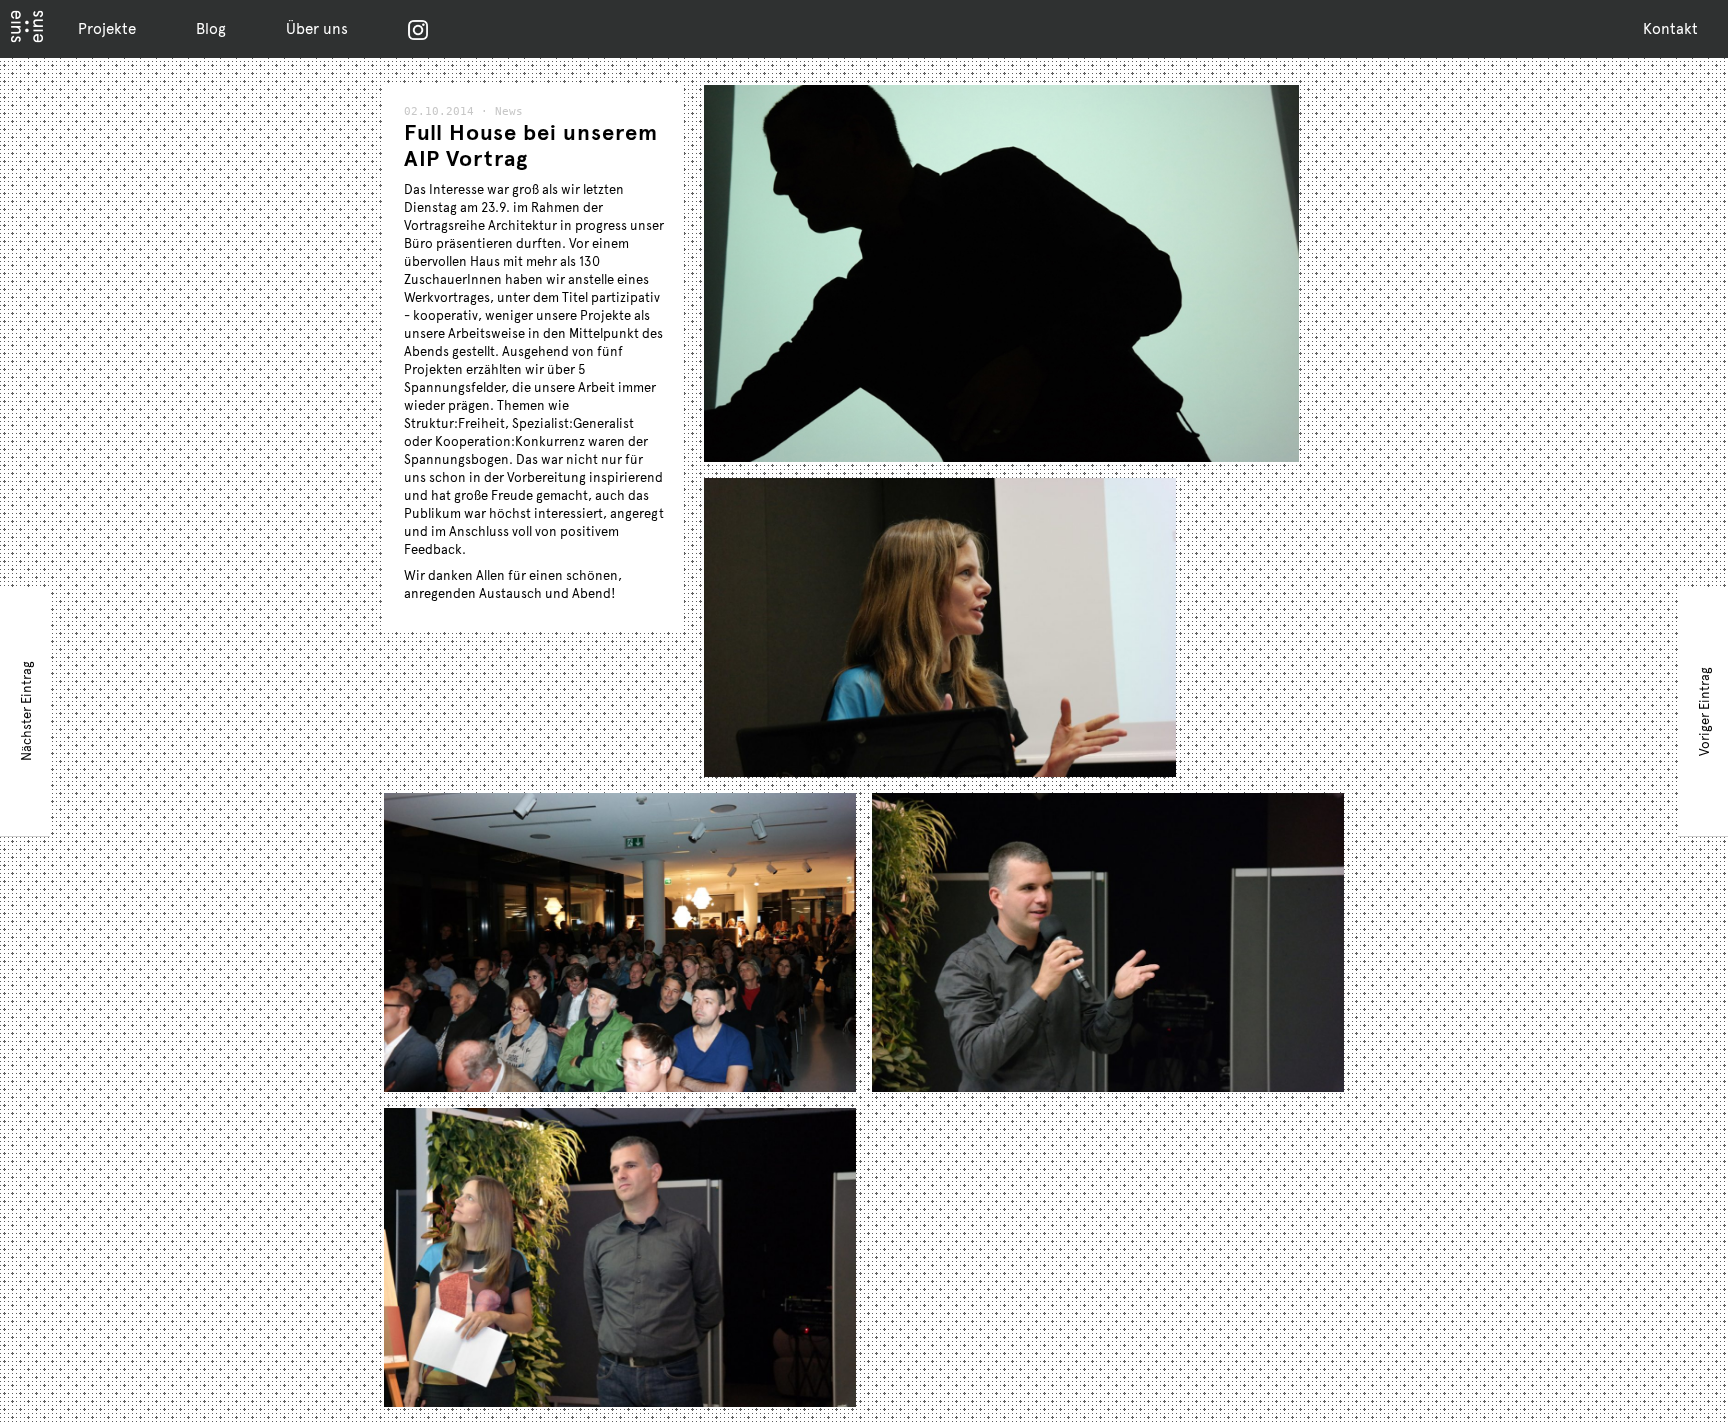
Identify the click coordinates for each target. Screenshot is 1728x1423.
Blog (211, 27)
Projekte (107, 27)
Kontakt (1670, 27)
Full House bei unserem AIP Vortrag (531, 144)
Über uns (317, 27)
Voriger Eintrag (1704, 710)
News (509, 111)
